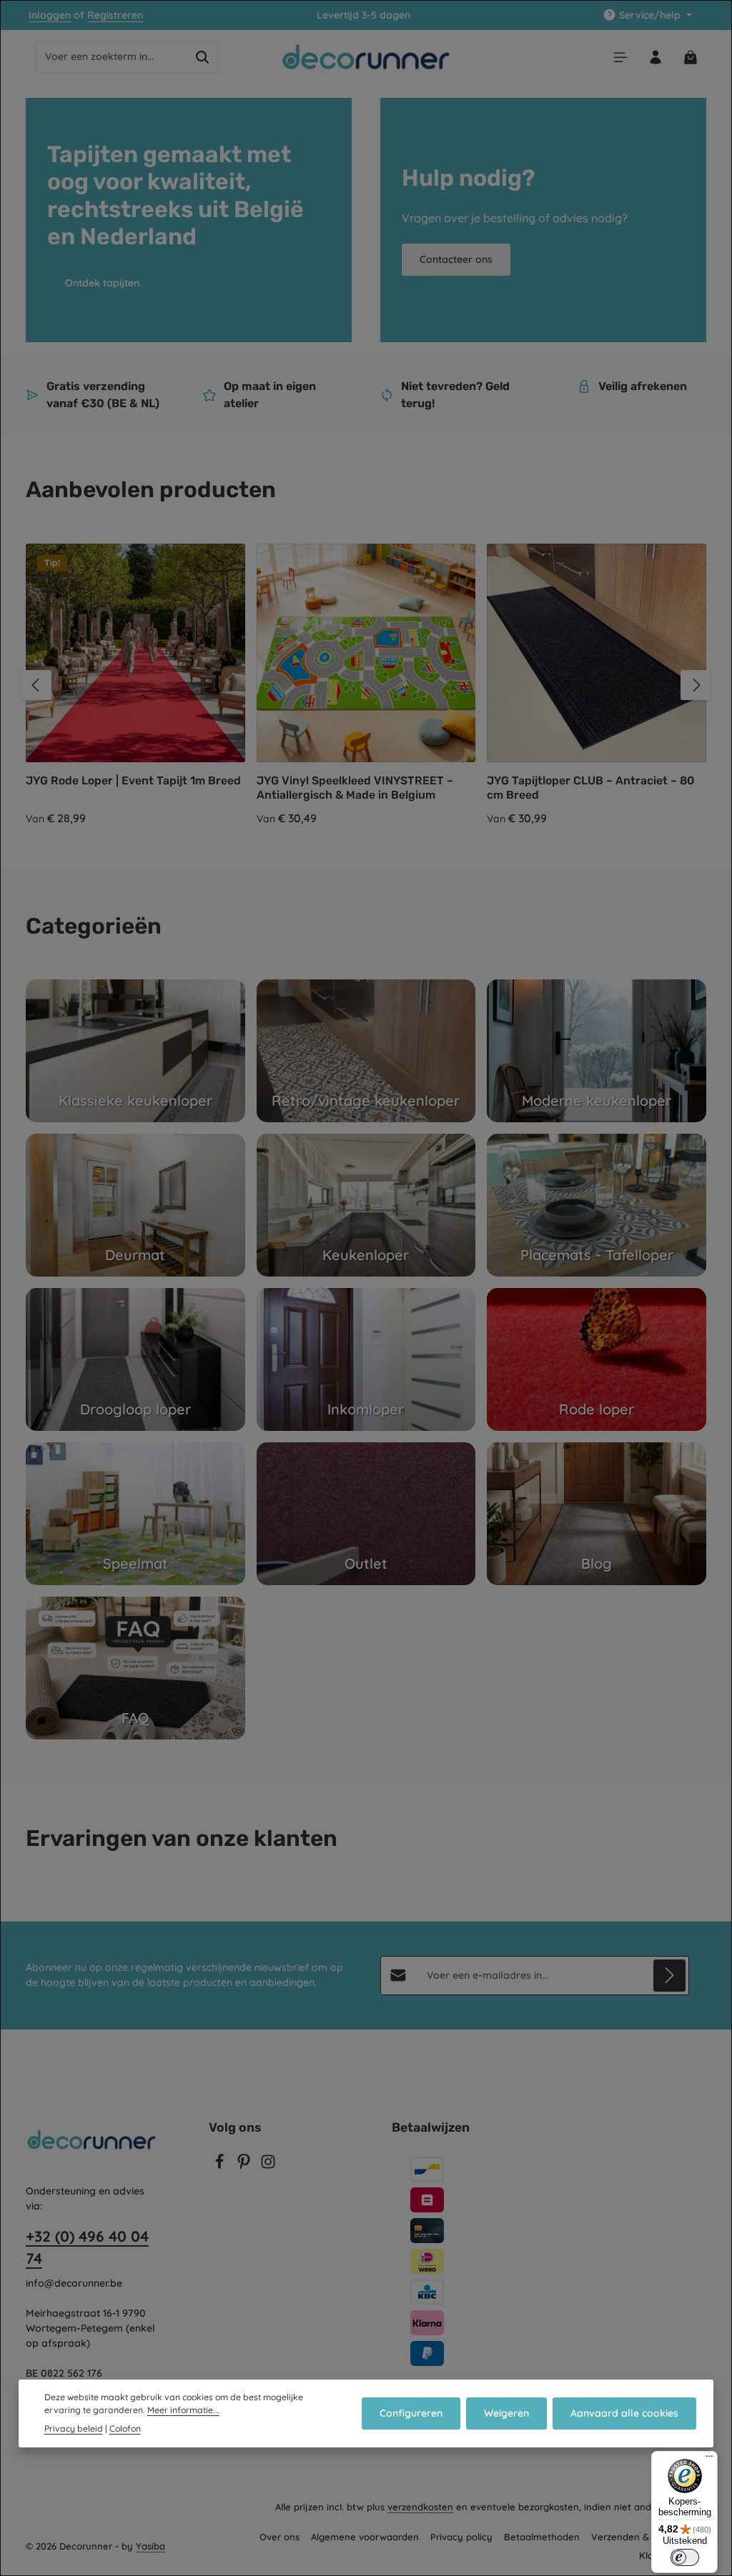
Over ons (280, 2537)
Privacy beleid (74, 2428)
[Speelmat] (135, 1514)
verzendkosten (420, 2507)
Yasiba (150, 2546)
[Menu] (620, 57)
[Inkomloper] (366, 1359)
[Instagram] (268, 2166)
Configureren (411, 2413)
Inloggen (50, 15)
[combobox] (112, 57)
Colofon (125, 2428)
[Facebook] (221, 2166)
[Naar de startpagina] (366, 57)
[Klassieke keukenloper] (135, 1051)
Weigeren (506, 2413)
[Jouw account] (655, 57)
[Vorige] (36, 685)
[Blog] (597, 1514)
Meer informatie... (183, 2410)
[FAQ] (135, 1668)
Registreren (115, 15)
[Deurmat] (135, 1205)
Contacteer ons (456, 259)
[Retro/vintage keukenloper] (366, 1051)
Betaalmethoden (542, 2537)
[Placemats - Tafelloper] (597, 1205)
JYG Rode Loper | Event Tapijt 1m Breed (133, 780)
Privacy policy (461, 2537)
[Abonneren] (669, 1976)
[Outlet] (366, 1514)
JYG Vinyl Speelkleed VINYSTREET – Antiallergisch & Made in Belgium (355, 788)
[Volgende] (696, 685)
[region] (366, 685)
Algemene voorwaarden (365, 2537)
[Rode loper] (597, 1359)
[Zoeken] (203, 57)
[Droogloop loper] (135, 1359)
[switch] (685, 2557)
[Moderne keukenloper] (597, 1051)
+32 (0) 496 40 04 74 (87, 2247)
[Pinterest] (245, 2166)
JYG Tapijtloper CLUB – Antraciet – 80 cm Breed (590, 788)
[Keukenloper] (366, 1205)
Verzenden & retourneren (649, 2537)
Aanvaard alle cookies (624, 2413)
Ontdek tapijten (102, 283)
